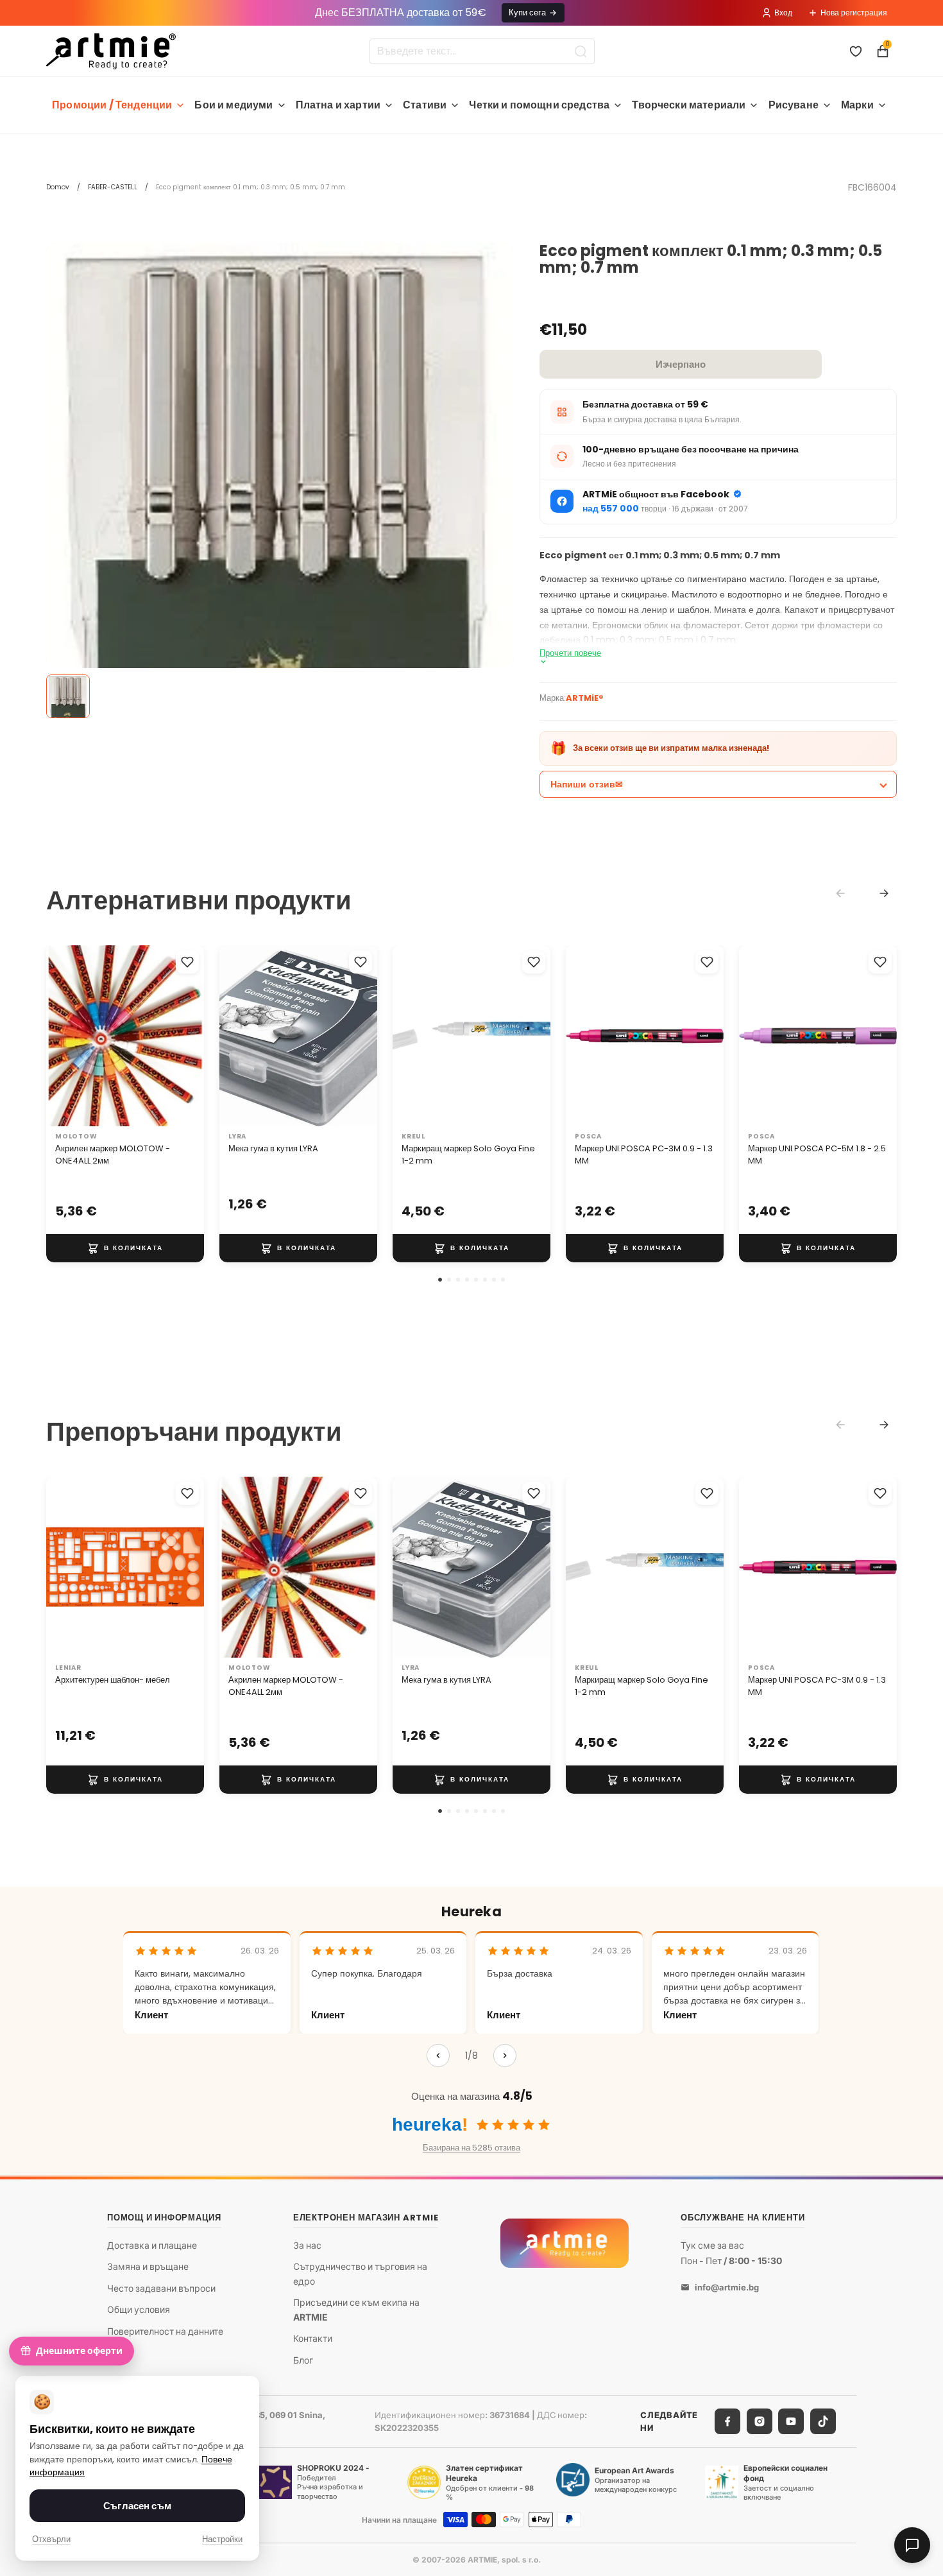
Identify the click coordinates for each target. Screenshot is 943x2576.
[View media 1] (68, 696)
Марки (857, 105)
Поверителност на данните (165, 2331)
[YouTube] (791, 2421)
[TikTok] (823, 2421)
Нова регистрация (854, 13)
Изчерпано (681, 364)
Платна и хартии (338, 105)
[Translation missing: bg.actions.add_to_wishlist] (187, 962)
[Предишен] (438, 2056)
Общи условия (139, 2310)
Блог (303, 2360)
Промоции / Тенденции (112, 105)
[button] (440, 1280)
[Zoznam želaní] (856, 51)
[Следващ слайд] (190, 1036)
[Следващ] (505, 2056)
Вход (783, 13)
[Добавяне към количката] (125, 1248)
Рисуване (794, 105)
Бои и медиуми (234, 105)
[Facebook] (727, 2421)
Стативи (425, 105)
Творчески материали (689, 105)
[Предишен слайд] (60, 1036)
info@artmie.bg (727, 2287)
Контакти (313, 2338)
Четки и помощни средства (539, 105)
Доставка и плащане (152, 2245)
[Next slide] (884, 893)
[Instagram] (760, 2421)
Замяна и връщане (148, 2266)
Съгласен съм (137, 2506)
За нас (307, 2245)
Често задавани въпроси (161, 2288)
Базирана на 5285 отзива (471, 2148)
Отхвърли (51, 2539)
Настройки (222, 2539)
